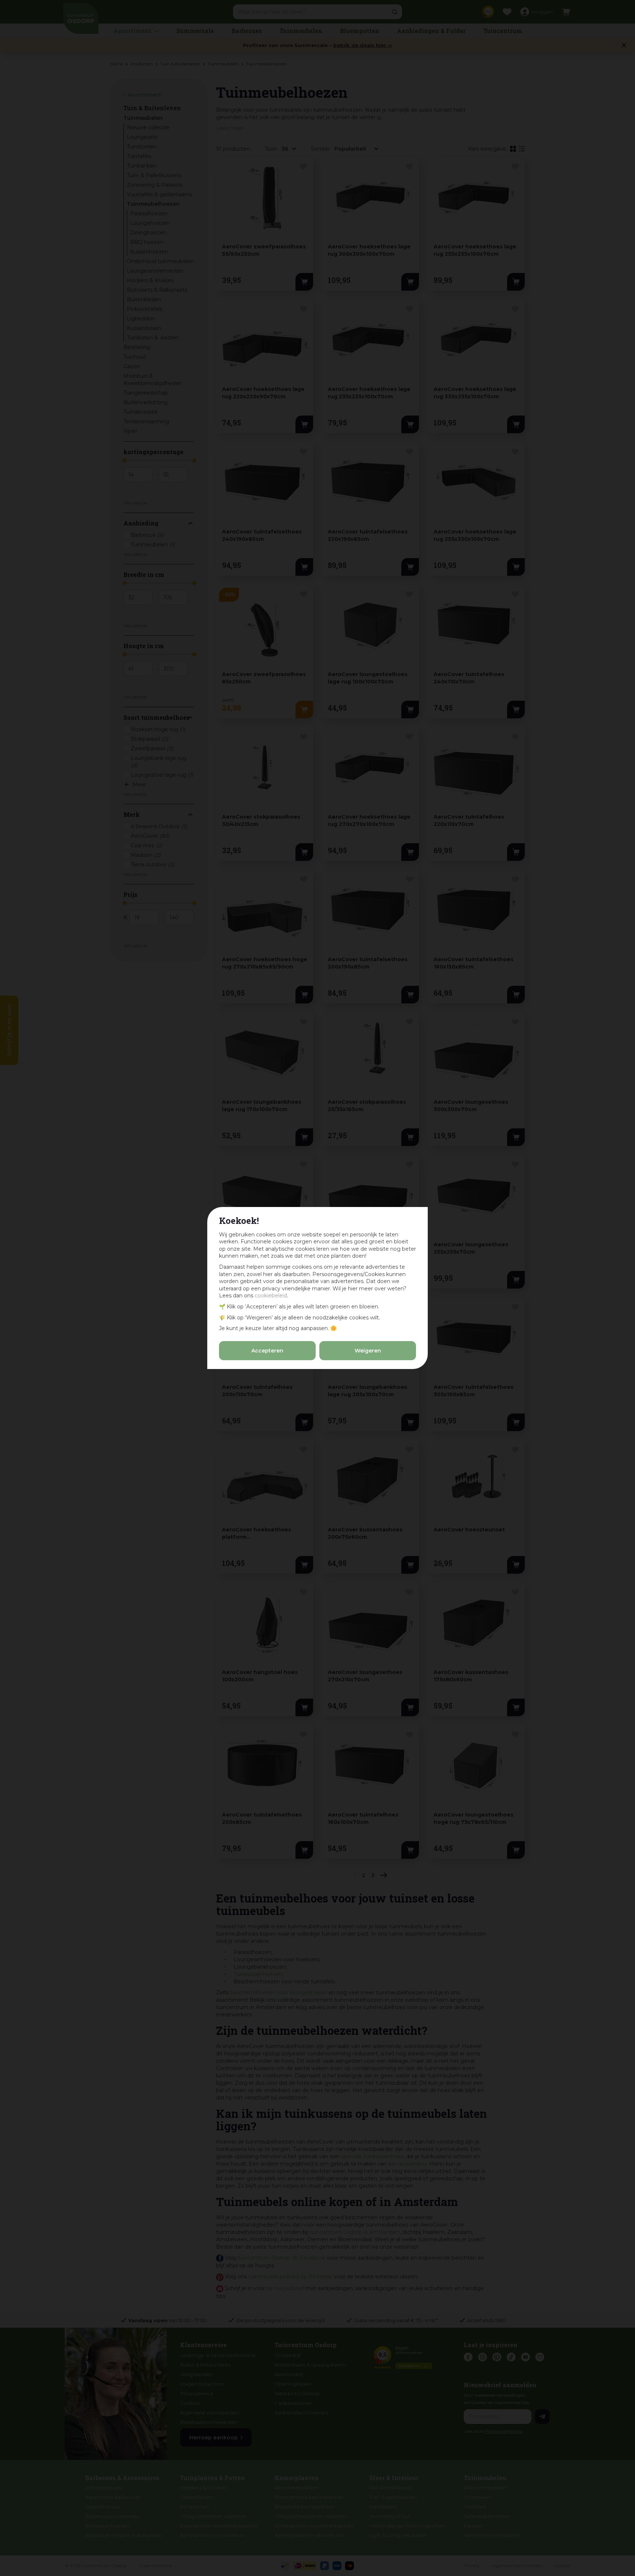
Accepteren (267, 1351)
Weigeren (368, 1351)
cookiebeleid (271, 1296)
